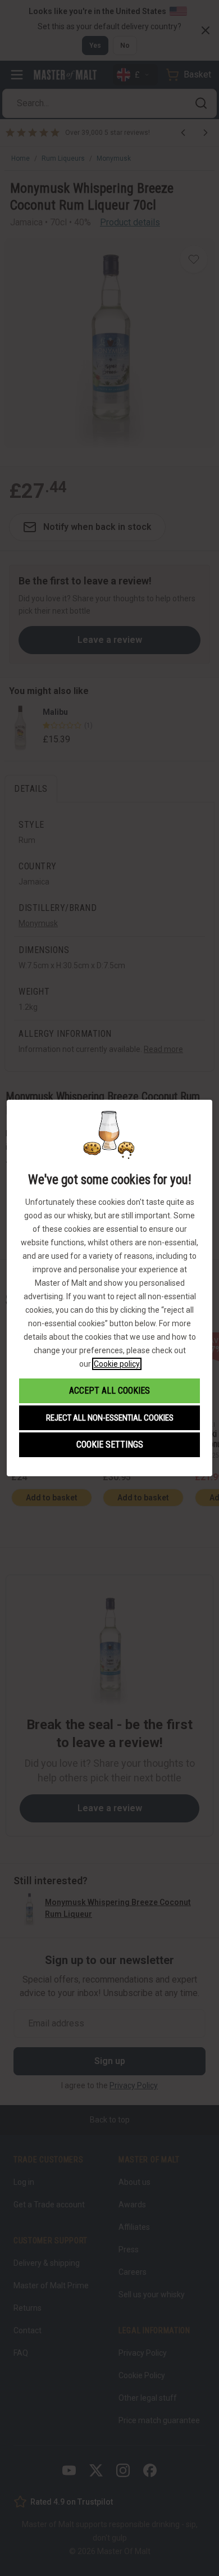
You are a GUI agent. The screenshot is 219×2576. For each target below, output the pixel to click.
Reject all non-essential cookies (110, 1418)
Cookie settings (110, 1445)
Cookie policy (117, 1364)
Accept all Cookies (109, 1391)
